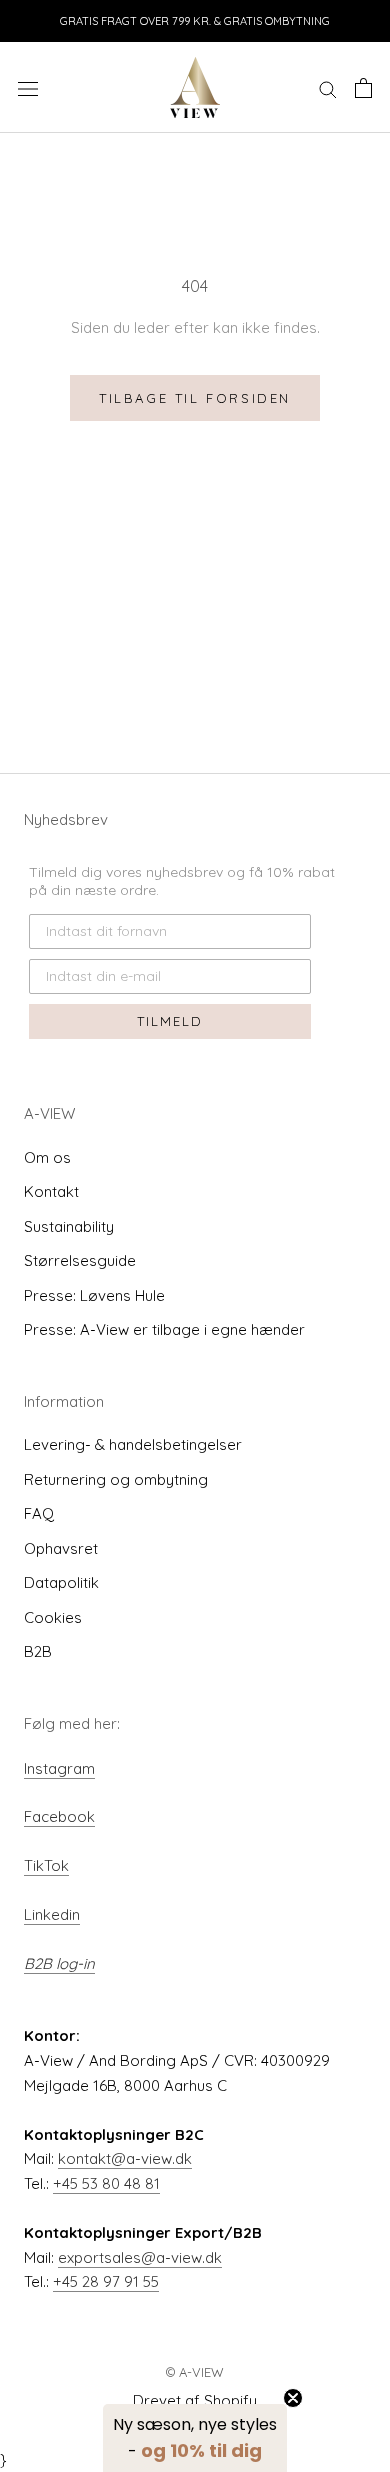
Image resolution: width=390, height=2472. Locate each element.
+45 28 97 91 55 (106, 2281)
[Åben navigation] (28, 88)
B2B (38, 1651)
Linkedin (52, 1914)
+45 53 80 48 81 (106, 2183)
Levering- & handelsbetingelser (133, 1444)
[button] (195, 2438)
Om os (47, 1157)
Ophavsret (61, 1548)
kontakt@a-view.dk (125, 2158)
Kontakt (51, 1191)
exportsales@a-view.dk (140, 2257)
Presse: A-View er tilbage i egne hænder (164, 1329)
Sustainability (69, 1226)
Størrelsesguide (80, 1260)
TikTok (46, 1865)
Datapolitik (61, 1582)
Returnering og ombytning (116, 1479)
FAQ (39, 1513)
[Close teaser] (293, 2398)
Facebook (59, 1816)
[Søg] (328, 88)
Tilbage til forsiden (195, 398)
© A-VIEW (195, 2372)
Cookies (53, 1617)
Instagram (59, 1768)
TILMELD (170, 1021)
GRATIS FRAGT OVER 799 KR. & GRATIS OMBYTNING (195, 21)
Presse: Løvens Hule (94, 1295)
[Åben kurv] (363, 88)
